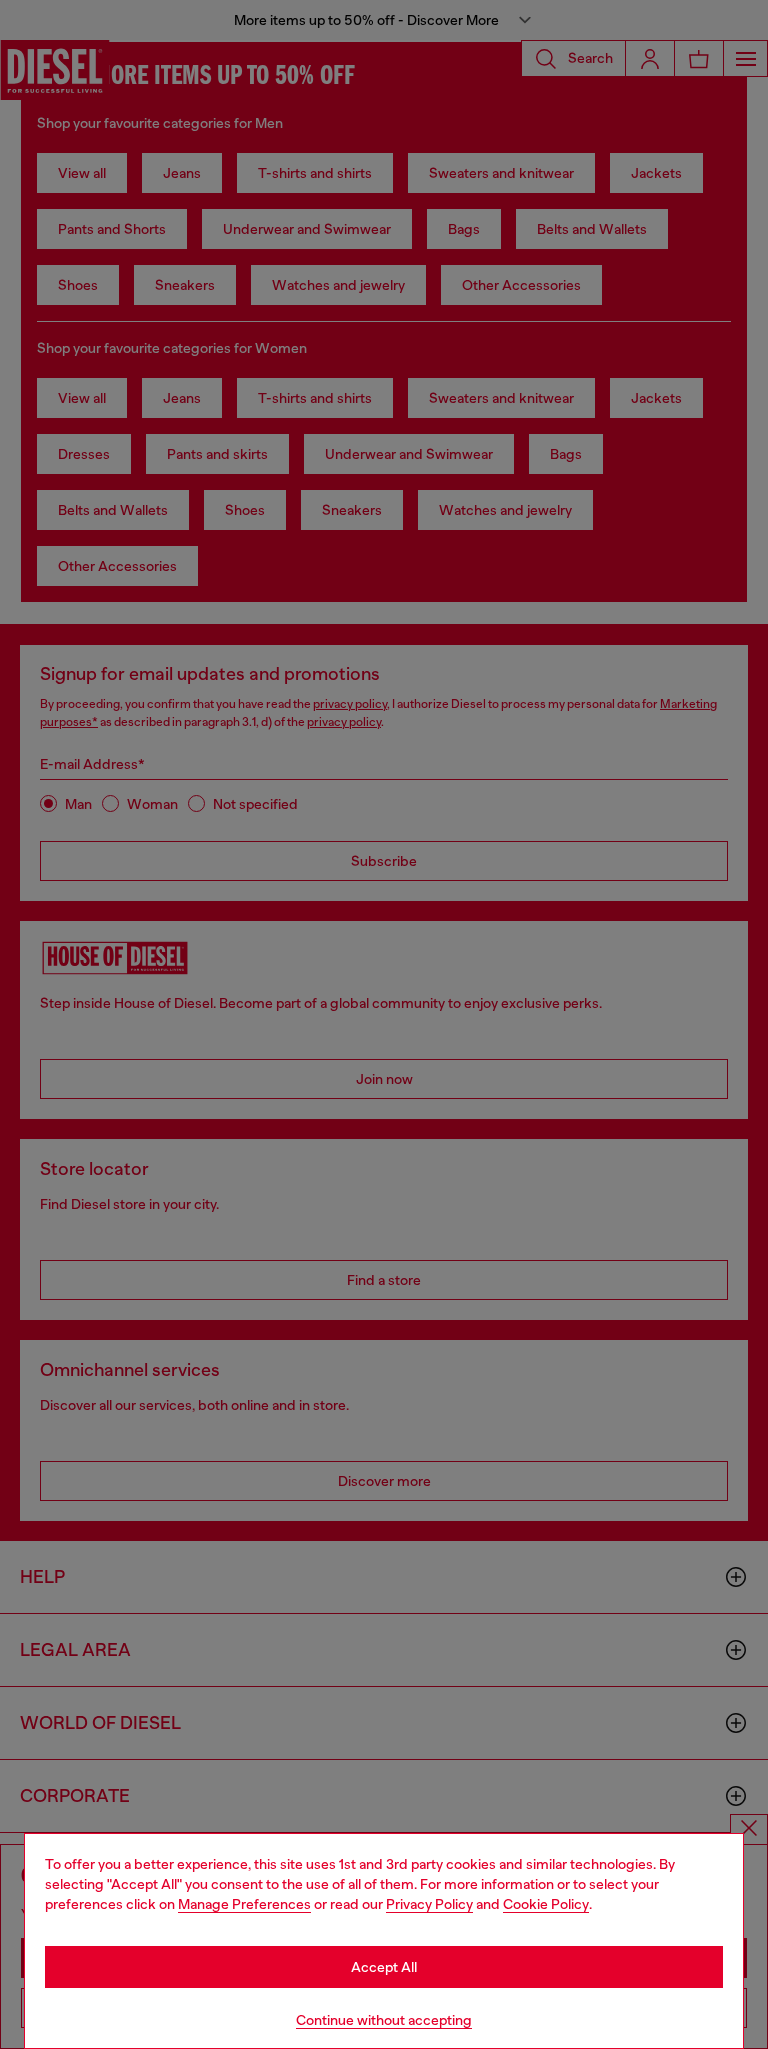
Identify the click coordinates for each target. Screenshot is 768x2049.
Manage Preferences (244, 1904)
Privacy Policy (429, 1904)
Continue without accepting (384, 2020)
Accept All (384, 1967)
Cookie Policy (546, 1904)
